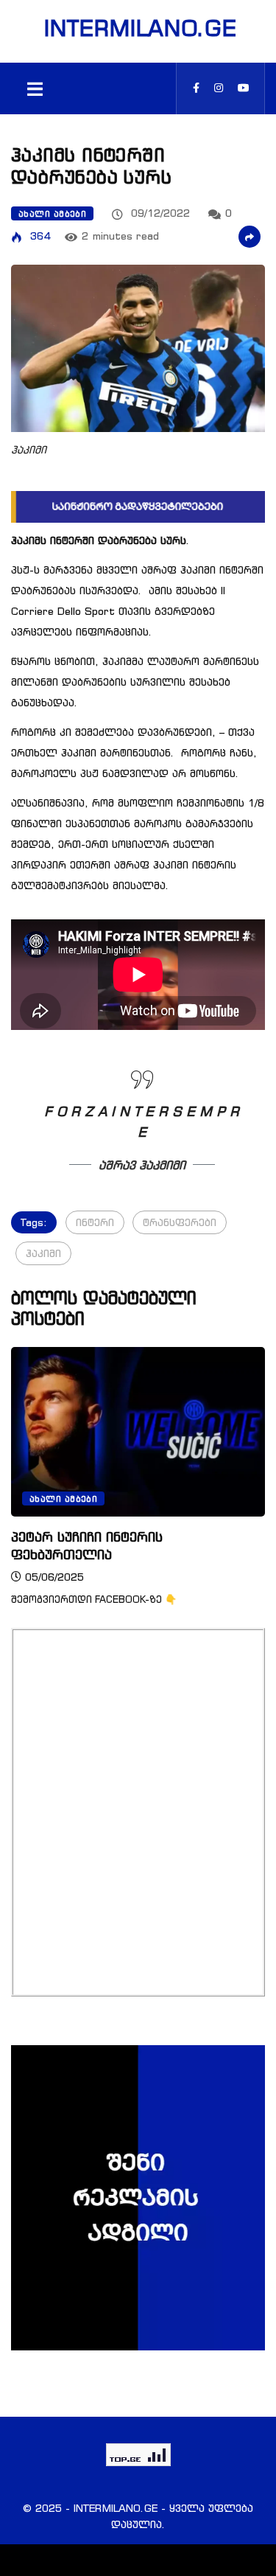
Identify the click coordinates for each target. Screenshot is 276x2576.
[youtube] (244, 88)
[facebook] (196, 88)
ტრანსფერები (180, 1222)
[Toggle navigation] (35, 88)
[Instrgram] (219, 88)
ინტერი (95, 1222)
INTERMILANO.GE (138, 28)
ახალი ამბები (52, 214)
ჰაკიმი (43, 1253)
